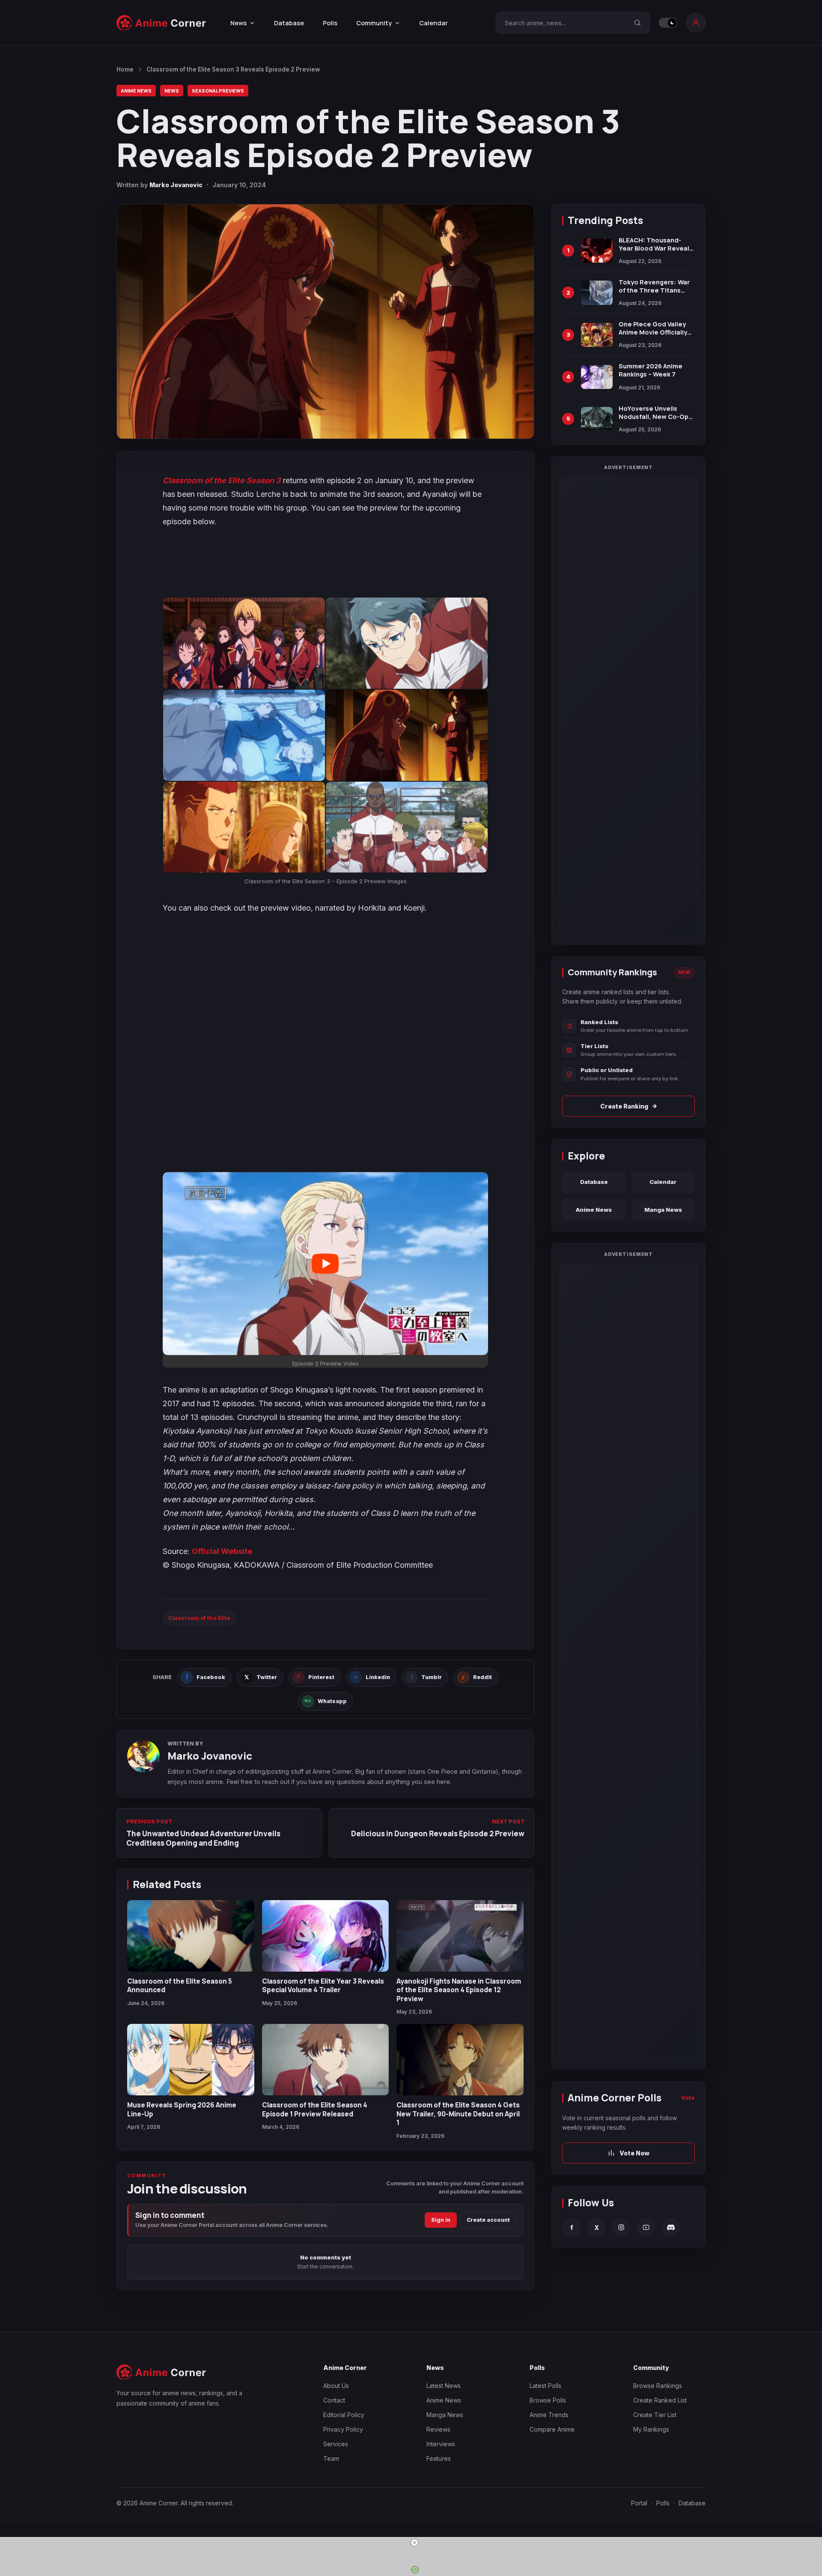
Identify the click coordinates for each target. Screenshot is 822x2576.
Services (336, 2444)
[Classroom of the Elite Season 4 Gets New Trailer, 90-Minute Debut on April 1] (460, 2060)
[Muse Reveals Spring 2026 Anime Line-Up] (191, 2060)
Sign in (441, 2220)
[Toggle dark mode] (668, 23)
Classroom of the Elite (199, 1618)
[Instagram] (621, 2227)
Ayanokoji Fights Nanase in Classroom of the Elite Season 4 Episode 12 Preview (459, 1990)
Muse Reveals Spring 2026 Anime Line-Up (182, 2109)
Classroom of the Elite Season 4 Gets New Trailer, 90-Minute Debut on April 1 (458, 2114)
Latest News (444, 2386)
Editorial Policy (344, 2415)
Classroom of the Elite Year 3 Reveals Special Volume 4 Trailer (323, 1985)
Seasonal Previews (218, 91)
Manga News (663, 1210)
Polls (330, 23)
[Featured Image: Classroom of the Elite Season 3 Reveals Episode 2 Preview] (325, 321)
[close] (414, 2543)
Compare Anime (552, 2429)
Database (289, 23)
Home (125, 69)
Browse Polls (548, 2400)
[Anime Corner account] (696, 23)
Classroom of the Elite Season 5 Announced (180, 1985)
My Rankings (651, 2429)
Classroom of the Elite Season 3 (222, 480)
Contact (334, 2400)
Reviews (438, 2429)
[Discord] (671, 2227)
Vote (688, 2098)
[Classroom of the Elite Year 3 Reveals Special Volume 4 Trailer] (326, 1936)
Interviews (441, 2444)
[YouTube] (646, 2227)
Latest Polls (545, 2386)
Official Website (222, 1551)
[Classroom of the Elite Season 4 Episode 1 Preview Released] (326, 2060)
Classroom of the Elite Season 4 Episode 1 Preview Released (315, 2109)
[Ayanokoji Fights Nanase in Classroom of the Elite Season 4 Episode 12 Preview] (460, 1936)
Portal (639, 2503)
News (172, 91)
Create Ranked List (660, 2400)
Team (331, 2458)
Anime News (136, 91)
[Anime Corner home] (161, 23)
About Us (336, 2386)
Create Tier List (655, 2415)
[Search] (637, 23)
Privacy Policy (343, 2429)
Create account (488, 2220)
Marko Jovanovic (176, 185)
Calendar (433, 23)
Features (439, 2458)
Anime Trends (549, 2415)
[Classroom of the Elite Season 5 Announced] (191, 1936)
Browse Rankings (658, 2386)
